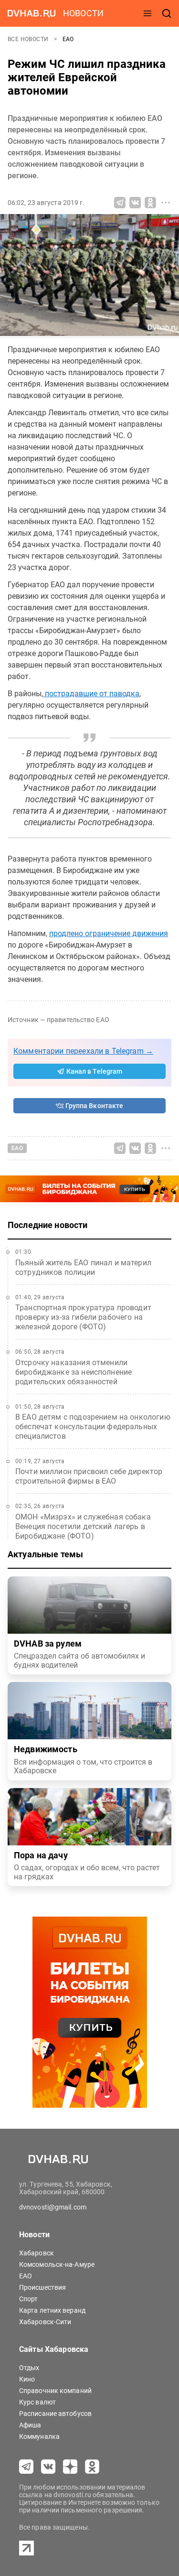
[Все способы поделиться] (166, 203)
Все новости (29, 39)
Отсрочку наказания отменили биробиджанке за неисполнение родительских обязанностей (74, 1372)
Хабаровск (37, 2253)
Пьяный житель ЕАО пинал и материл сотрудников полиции (83, 1267)
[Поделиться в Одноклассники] (150, 203)
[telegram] (26, 2467)
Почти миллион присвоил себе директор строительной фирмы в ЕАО (89, 1476)
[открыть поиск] (167, 13)
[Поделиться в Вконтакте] (135, 203)
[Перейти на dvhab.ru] (32, 13)
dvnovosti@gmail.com (53, 2207)
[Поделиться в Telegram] (120, 203)
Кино (27, 2379)
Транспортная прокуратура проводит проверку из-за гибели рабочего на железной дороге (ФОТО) (83, 1317)
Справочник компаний (55, 2391)
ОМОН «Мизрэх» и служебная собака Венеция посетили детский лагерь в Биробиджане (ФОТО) (83, 1526)
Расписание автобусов (55, 2414)
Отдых (29, 2368)
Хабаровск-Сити (45, 2322)
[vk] (48, 2467)
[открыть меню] (147, 13)
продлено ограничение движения (109, 933)
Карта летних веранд (52, 2310)
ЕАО (68, 39)
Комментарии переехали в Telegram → (83, 1051)
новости (83, 13)
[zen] (70, 2467)
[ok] (92, 2467)
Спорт (29, 2299)
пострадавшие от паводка (91, 694)
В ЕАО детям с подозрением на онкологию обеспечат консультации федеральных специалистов (93, 1427)
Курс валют (37, 2402)
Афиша (30, 2425)
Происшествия (42, 2287)
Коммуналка (39, 2436)
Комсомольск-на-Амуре (57, 2264)
